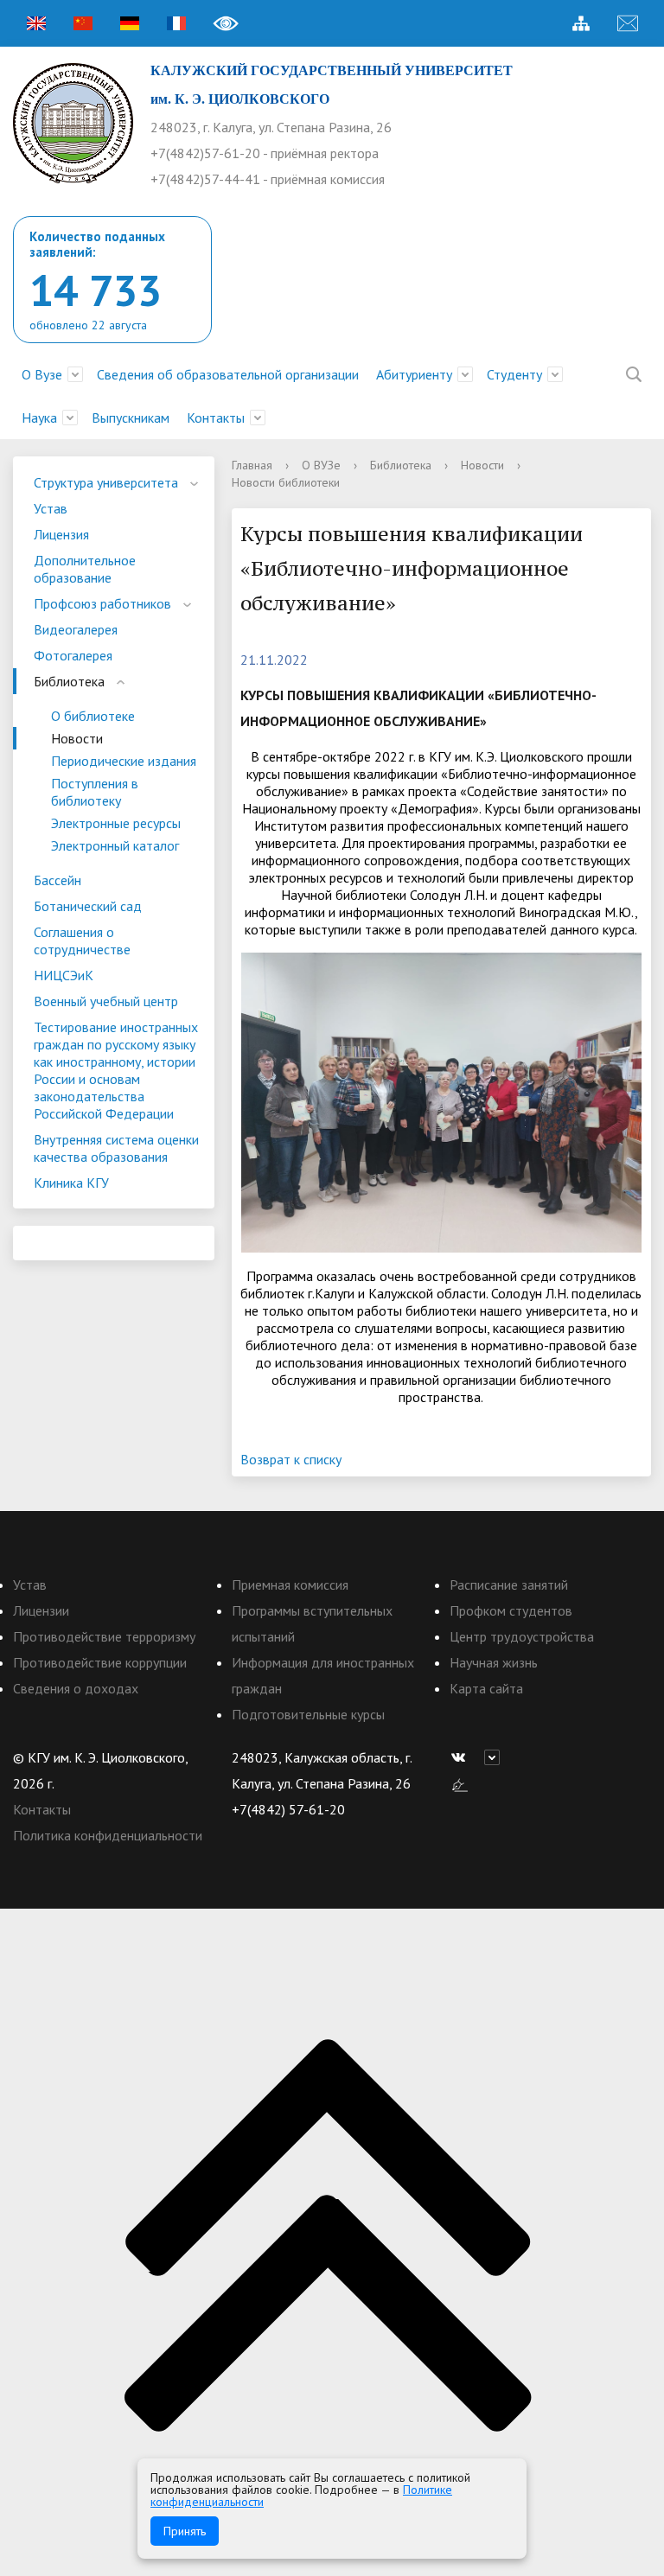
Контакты (216, 418)
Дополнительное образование (85, 569)
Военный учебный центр (106, 1001)
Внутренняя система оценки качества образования (116, 1148)
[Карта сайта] (581, 23)
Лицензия (61, 534)
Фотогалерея (73, 655)
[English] (36, 23)
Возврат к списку (291, 1459)
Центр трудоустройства (522, 1636)
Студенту (514, 374)
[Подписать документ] (460, 1783)
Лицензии (41, 1610)
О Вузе (42, 374)
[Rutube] (496, 1757)
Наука (39, 418)
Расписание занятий (509, 1584)
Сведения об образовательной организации (228, 374)
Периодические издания (124, 761)
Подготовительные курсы (308, 1714)
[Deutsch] (130, 23)
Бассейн (57, 880)
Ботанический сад (88, 906)
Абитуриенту (414, 374)
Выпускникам (131, 418)
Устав (51, 508)
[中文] (83, 23)
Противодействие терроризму (104, 1636)
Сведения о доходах (76, 1688)
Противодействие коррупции (100, 1662)
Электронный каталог (115, 845)
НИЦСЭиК (64, 975)
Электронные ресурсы (116, 823)
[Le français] (176, 23)
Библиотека (69, 681)
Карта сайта (486, 1688)
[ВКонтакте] (463, 1757)
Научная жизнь (494, 1662)
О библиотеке (93, 716)
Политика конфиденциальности (108, 1835)
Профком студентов (511, 1610)
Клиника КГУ (71, 1183)
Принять (185, 2531)
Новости (77, 738)
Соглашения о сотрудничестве (82, 940)
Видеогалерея (76, 629)
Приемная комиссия (290, 1584)
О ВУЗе (321, 465)
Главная (252, 465)
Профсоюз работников (102, 603)
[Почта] (628, 23)
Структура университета (106, 482)
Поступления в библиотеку (95, 792)
